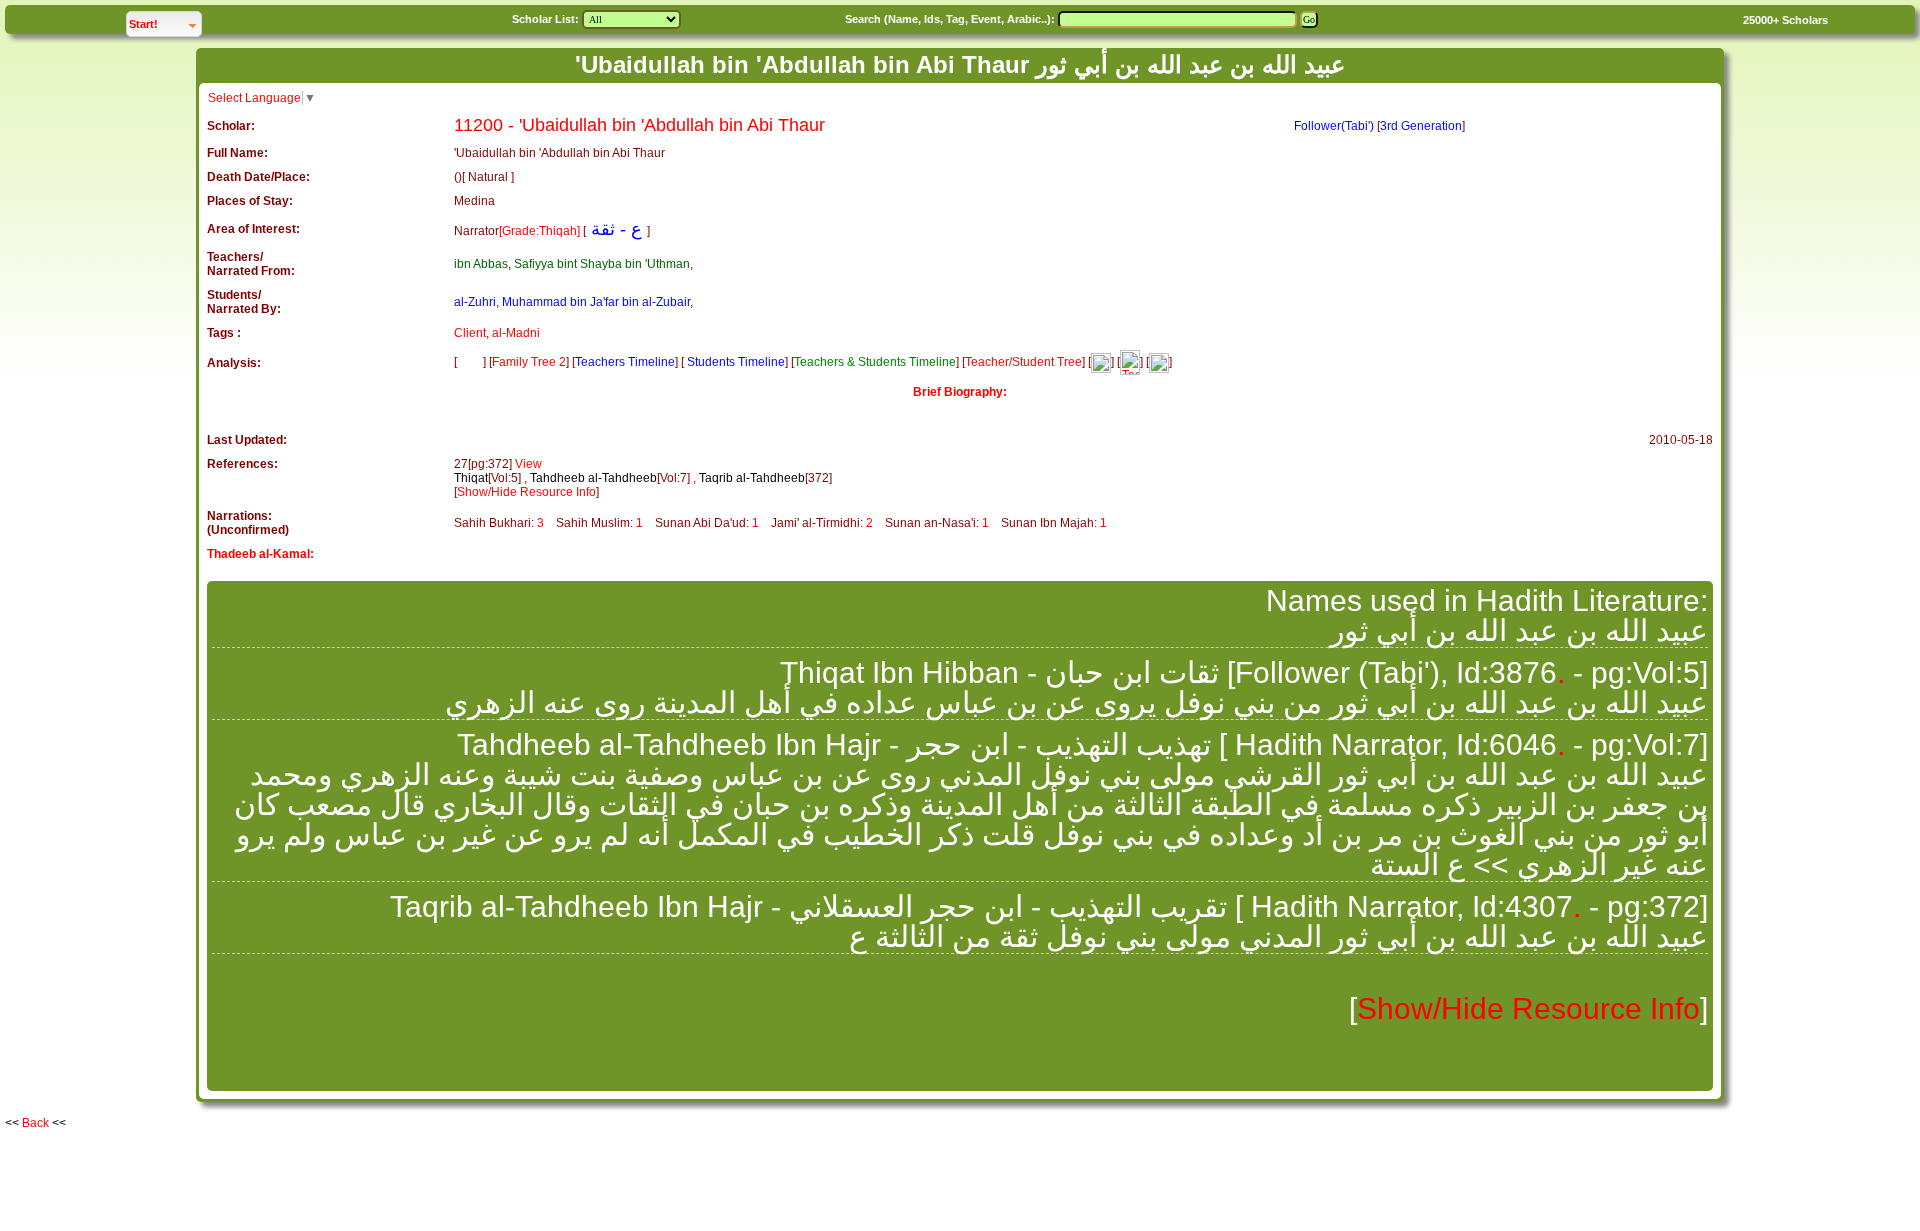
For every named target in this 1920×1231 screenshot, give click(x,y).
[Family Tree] (470, 362)
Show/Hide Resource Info (526, 492)
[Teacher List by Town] (1130, 362)
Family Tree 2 (529, 362)
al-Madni (516, 333)
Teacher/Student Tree (1023, 362)
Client (470, 333)
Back (35, 1123)
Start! (165, 23)
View (528, 464)
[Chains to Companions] (1101, 362)
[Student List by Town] (1159, 362)
